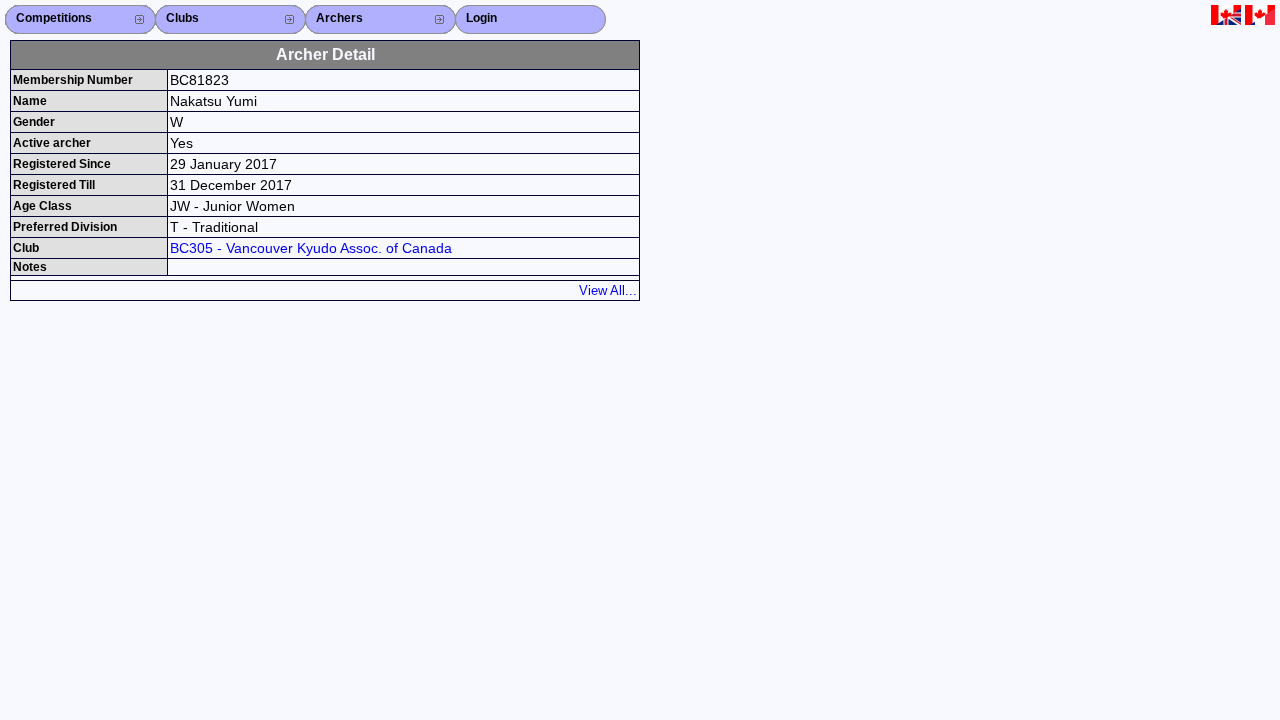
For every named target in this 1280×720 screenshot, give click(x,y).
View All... (608, 290)
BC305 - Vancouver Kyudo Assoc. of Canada (311, 248)
